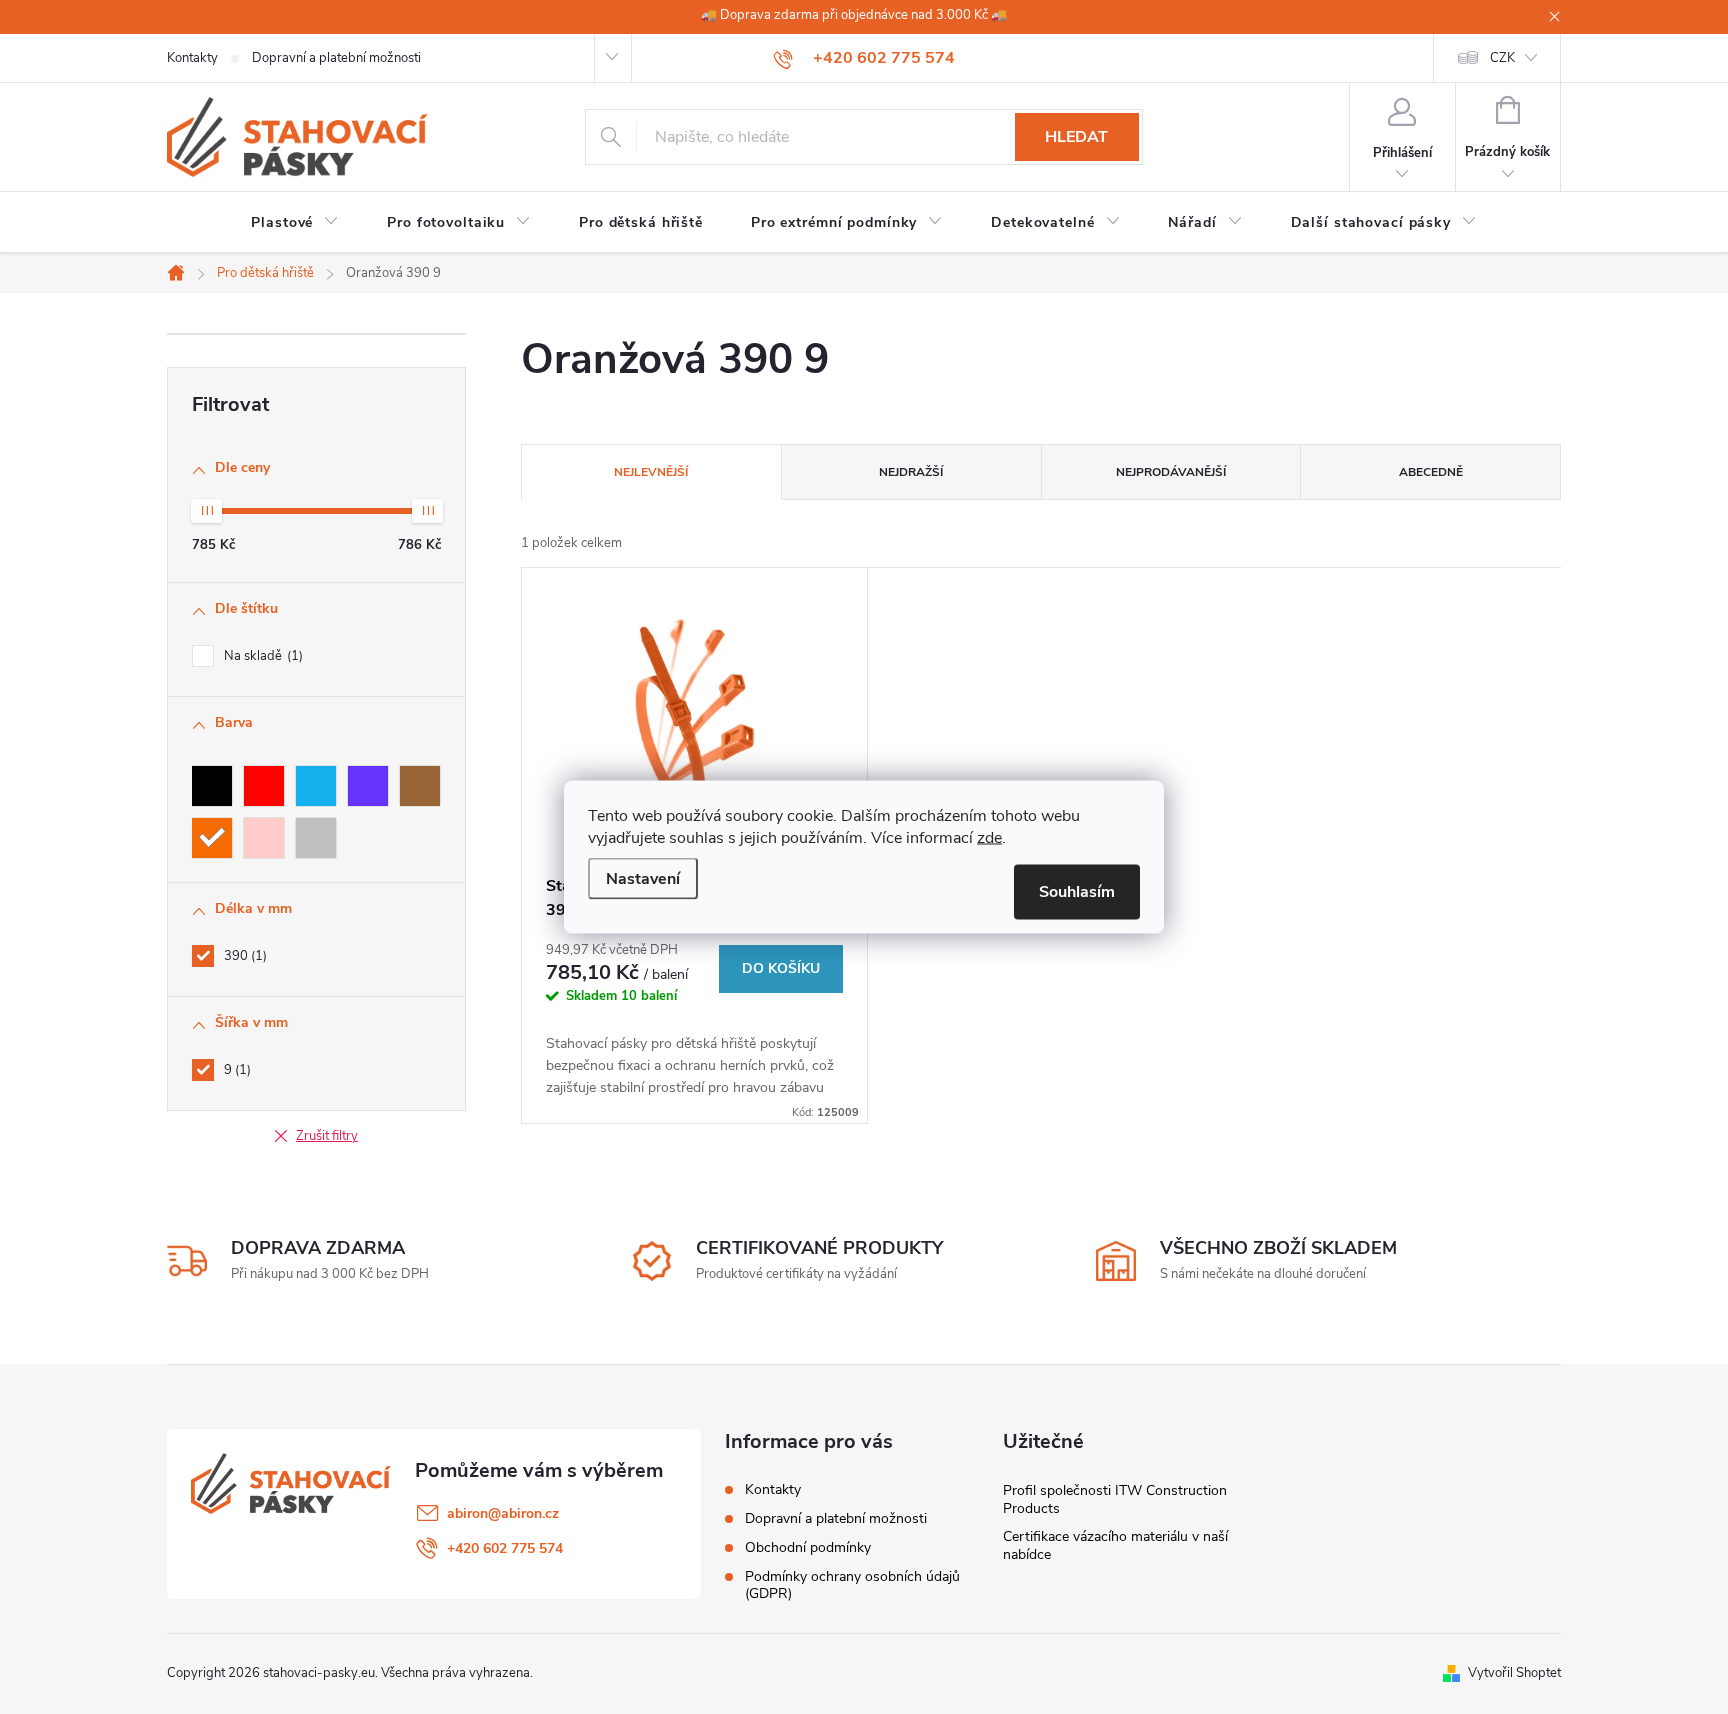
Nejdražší (911, 472)
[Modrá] (316, 786)
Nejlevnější (651, 472)
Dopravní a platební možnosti (336, 58)
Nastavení (643, 879)
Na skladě (261, 656)
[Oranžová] (212, 838)
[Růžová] (264, 838)
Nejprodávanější (1171, 472)
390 (243, 956)
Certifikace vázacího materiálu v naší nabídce (1115, 1545)
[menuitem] (295, 223)
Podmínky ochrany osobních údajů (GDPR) (852, 1585)
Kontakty (192, 58)
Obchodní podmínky (808, 1547)
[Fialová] (368, 786)
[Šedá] (316, 838)
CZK (1502, 58)
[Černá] (212, 786)
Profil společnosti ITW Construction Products (1115, 1499)
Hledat (1076, 137)
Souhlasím (1077, 892)
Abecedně (1431, 472)
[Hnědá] (420, 786)
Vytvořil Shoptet (1514, 1673)
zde (989, 838)
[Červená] (264, 786)
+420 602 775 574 (505, 1548)
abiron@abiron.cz (503, 1513)
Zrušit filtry (327, 1136)
